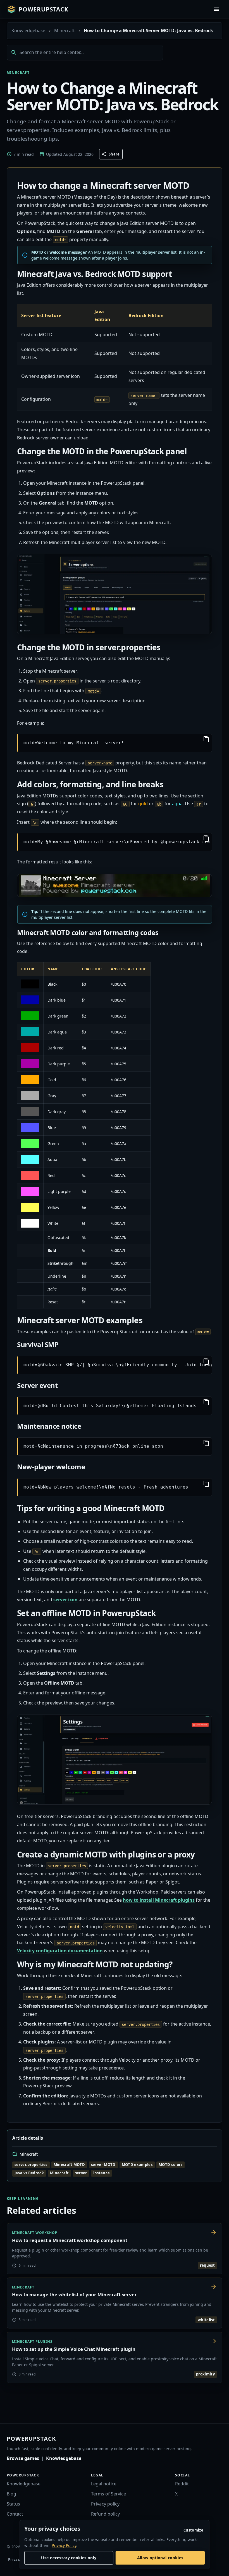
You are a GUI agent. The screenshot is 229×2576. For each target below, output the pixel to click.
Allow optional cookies (160, 2558)
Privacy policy (105, 2504)
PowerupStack (44, 9)
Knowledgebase (28, 30)
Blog (11, 2494)
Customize (193, 2530)
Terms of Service (108, 2494)
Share (114, 154)
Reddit (182, 2484)
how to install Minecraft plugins (159, 1900)
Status (13, 2504)
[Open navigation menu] (216, 9)
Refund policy (105, 2514)
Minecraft (65, 30)
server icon (65, 1600)
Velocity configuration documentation (60, 1951)
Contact (15, 2514)
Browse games (23, 2458)
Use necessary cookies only (69, 2558)
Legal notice (104, 2484)
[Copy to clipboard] (206, 740)
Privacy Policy (64, 2545)
